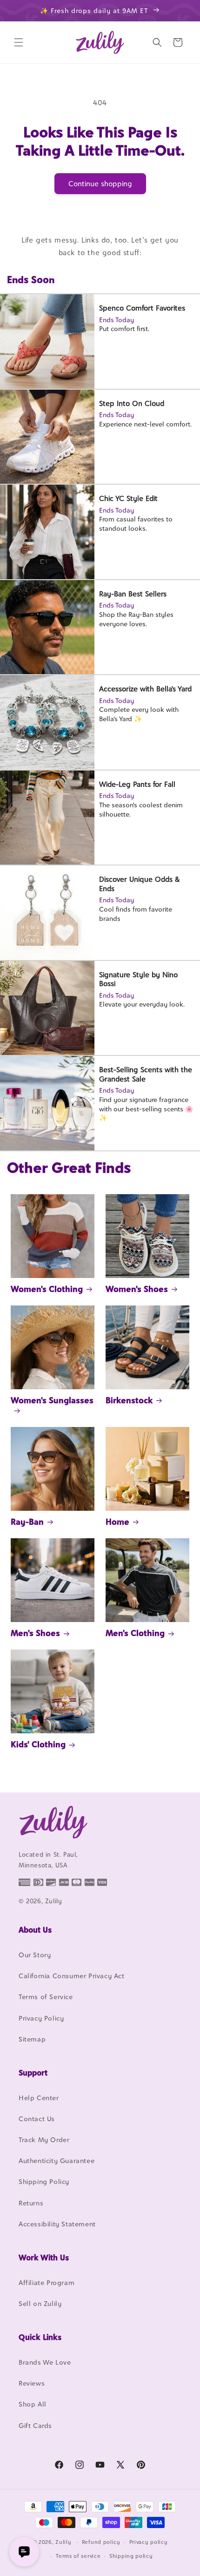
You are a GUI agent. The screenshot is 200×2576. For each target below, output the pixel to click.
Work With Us (44, 2258)
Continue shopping (100, 184)
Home (117, 1522)
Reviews (32, 2383)
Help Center (39, 2098)
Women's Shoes (137, 1289)
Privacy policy (149, 2542)
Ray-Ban (27, 1522)
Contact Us (37, 2119)
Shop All (33, 2404)
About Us (35, 1930)
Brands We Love (45, 2362)
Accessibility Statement (57, 2224)
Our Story (35, 1955)
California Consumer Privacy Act (72, 1976)
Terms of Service (46, 1997)
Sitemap (32, 2039)
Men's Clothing (135, 1633)
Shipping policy (131, 2556)
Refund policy (101, 2542)
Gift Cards (35, 2425)
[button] (19, 42)
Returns (31, 2203)
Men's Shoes (35, 1633)
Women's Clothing (47, 1289)
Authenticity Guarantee (57, 2160)
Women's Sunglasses (52, 1400)
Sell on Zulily (40, 2303)
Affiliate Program (47, 2282)
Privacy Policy (41, 2018)
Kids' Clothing (38, 1744)
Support (33, 2073)
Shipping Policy (44, 2181)
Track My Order (44, 2140)
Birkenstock (129, 1400)
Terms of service (78, 2556)
